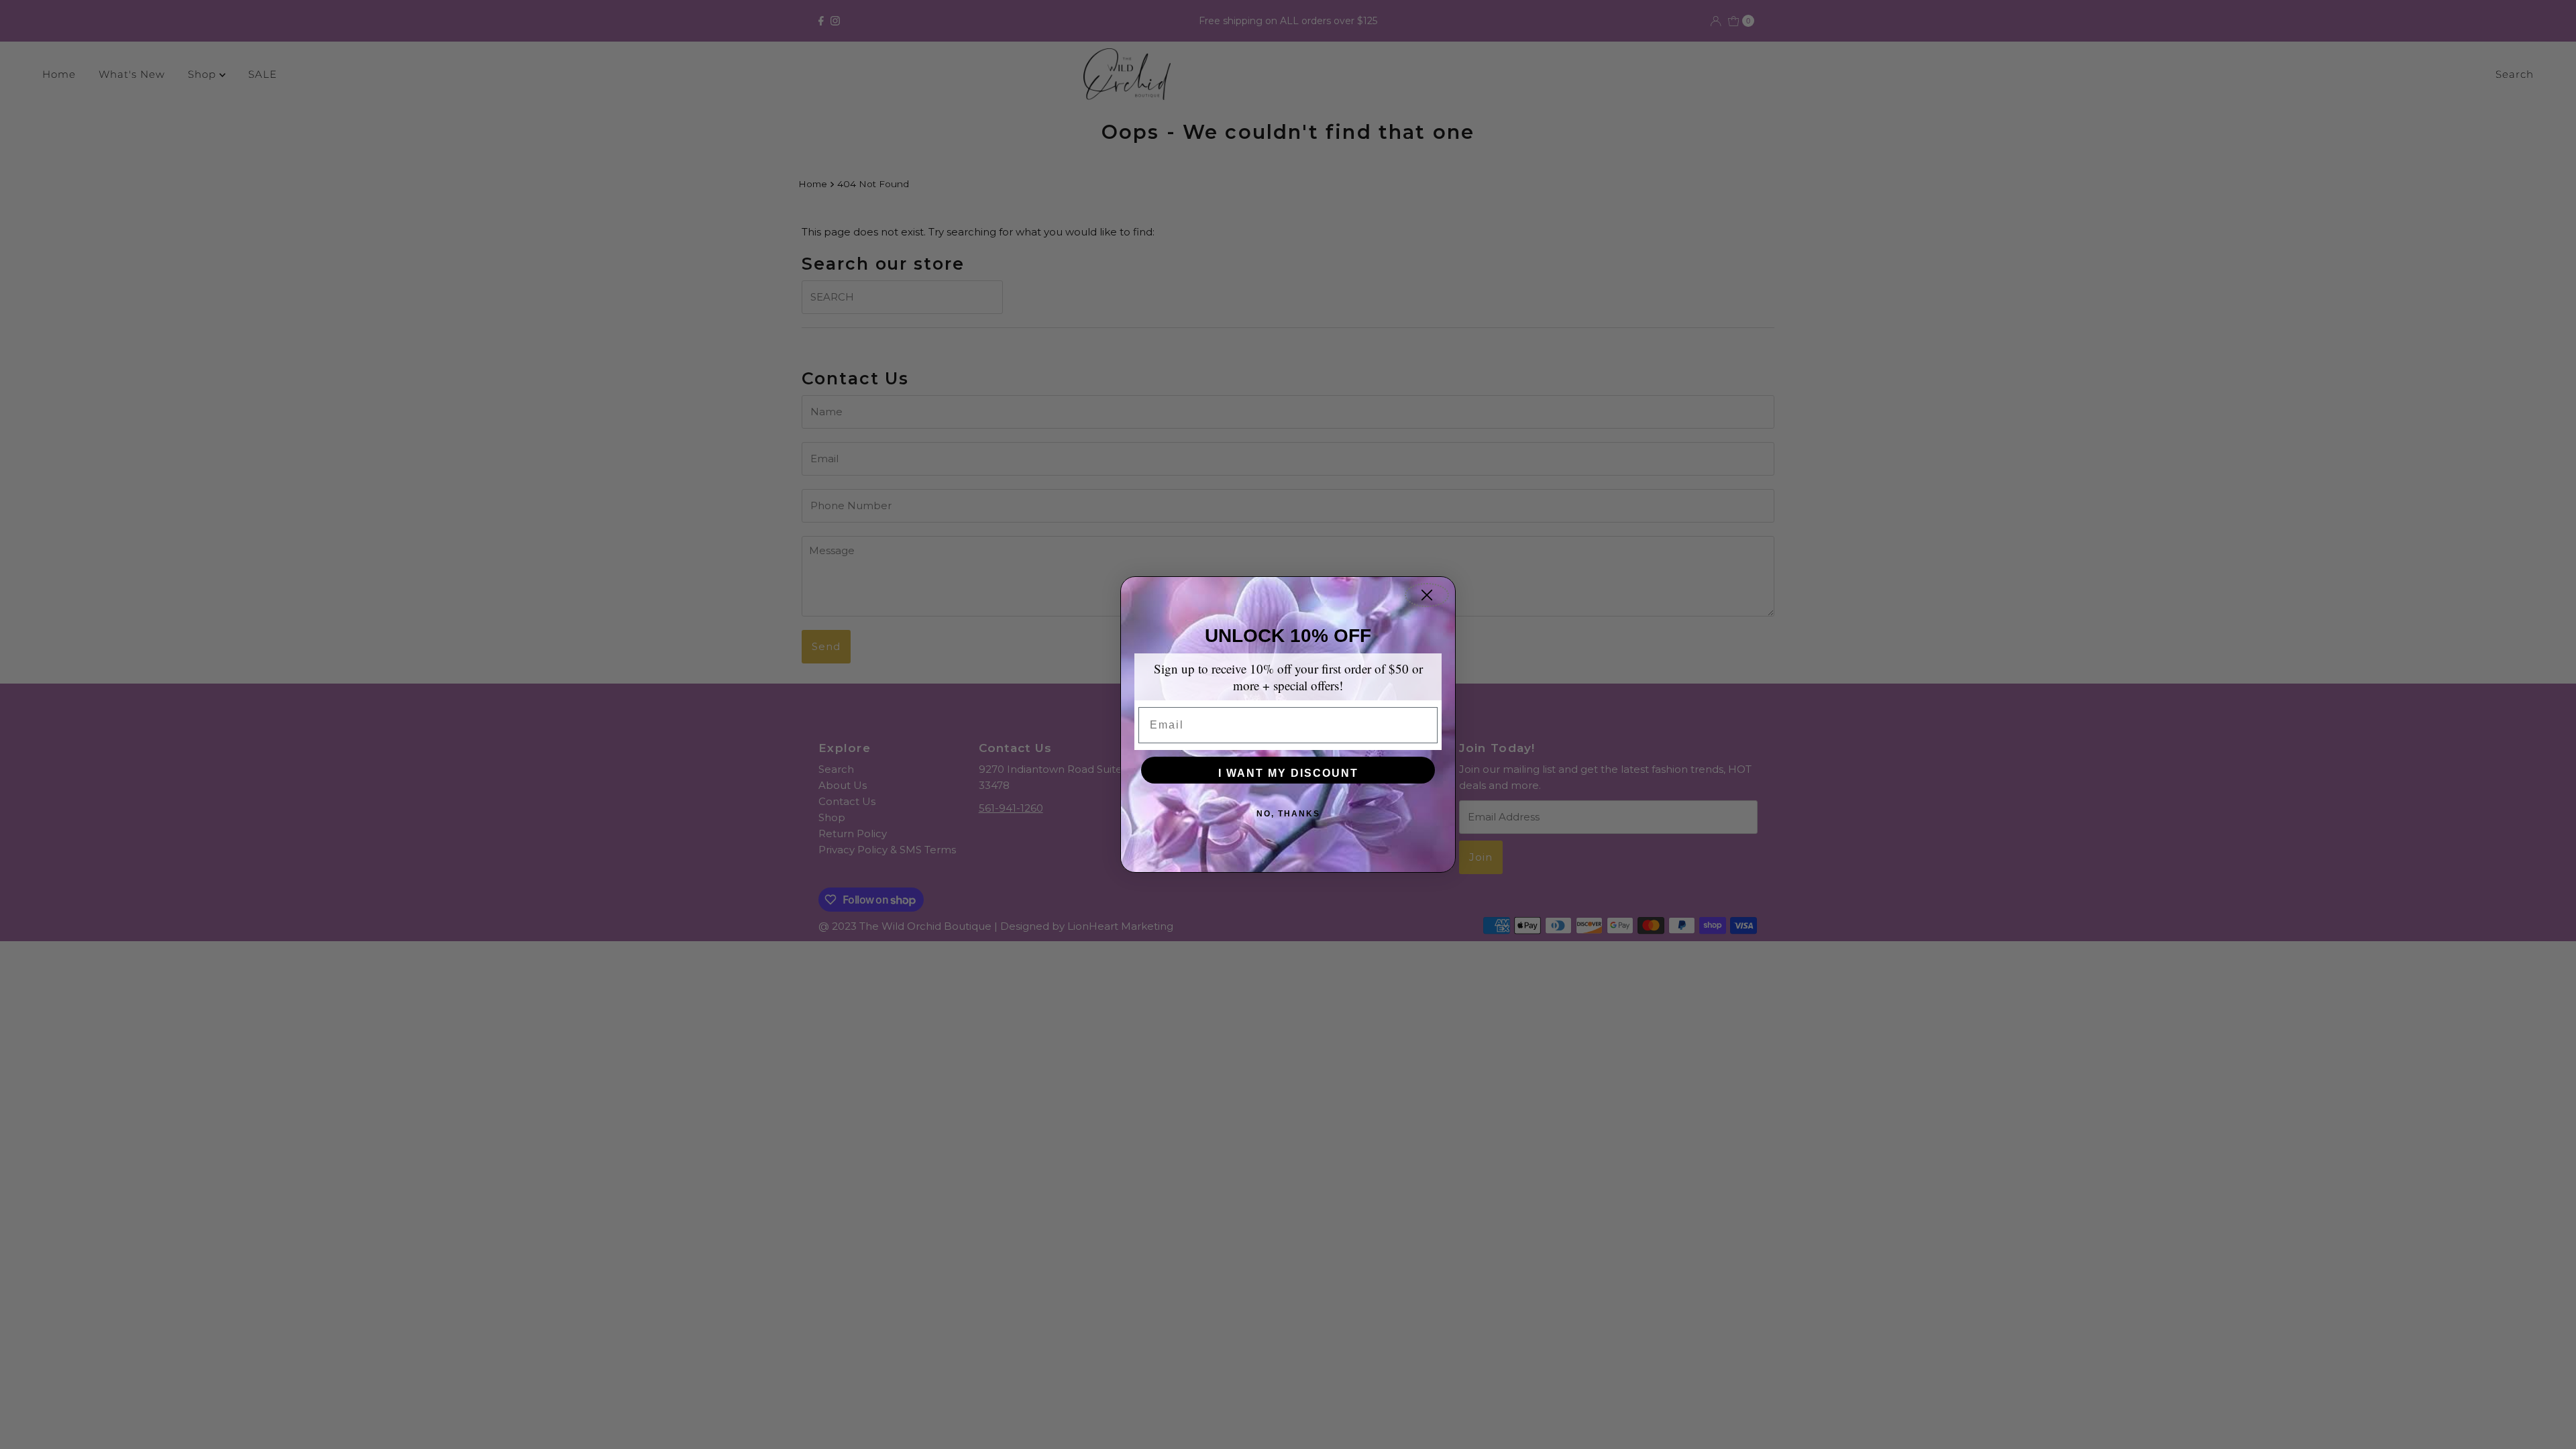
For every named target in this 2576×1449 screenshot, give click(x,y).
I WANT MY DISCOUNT (1288, 773)
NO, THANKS (1288, 814)
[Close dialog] (1427, 595)
